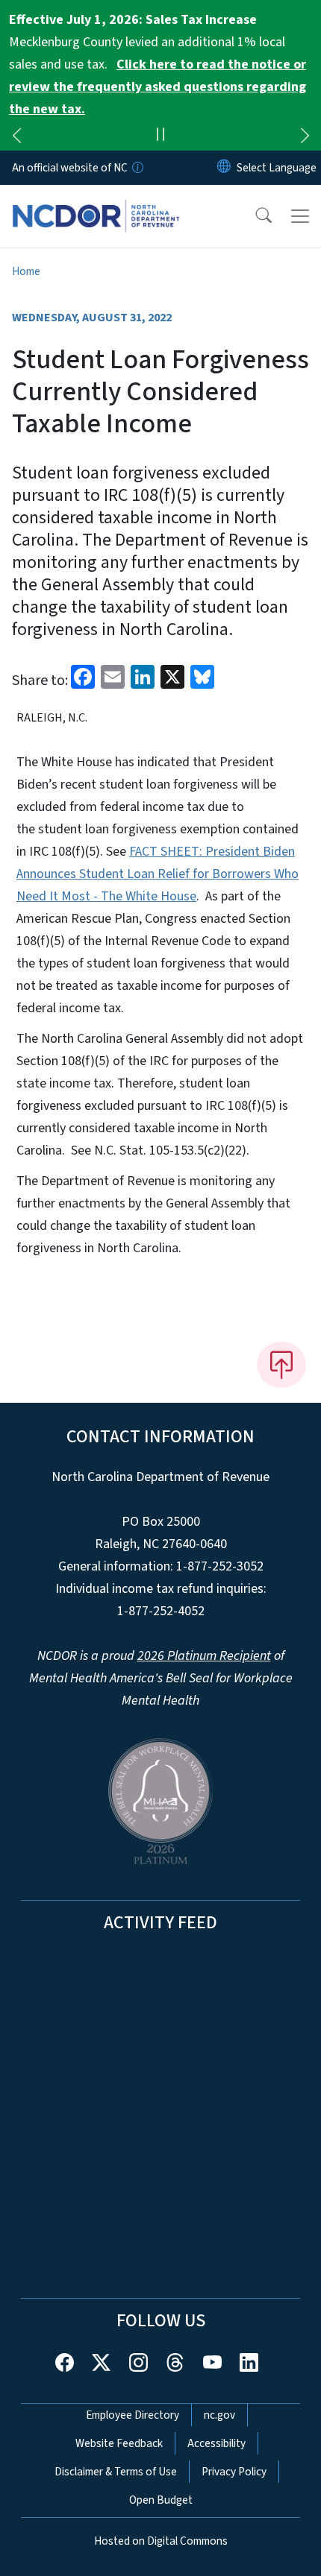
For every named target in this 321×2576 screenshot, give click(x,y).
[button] (254, 216)
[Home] (96, 202)
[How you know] (137, 168)
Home (26, 271)
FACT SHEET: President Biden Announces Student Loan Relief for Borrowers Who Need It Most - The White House (158, 874)
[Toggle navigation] (300, 216)
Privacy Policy (234, 2472)
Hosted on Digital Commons (161, 2541)
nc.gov (219, 2415)
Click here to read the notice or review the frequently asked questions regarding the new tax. (158, 87)
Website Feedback (119, 2443)
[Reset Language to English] (224, 168)
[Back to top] (281, 1365)
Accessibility (216, 2443)
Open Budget (161, 2500)
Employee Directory (133, 2415)
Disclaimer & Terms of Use (116, 2472)
